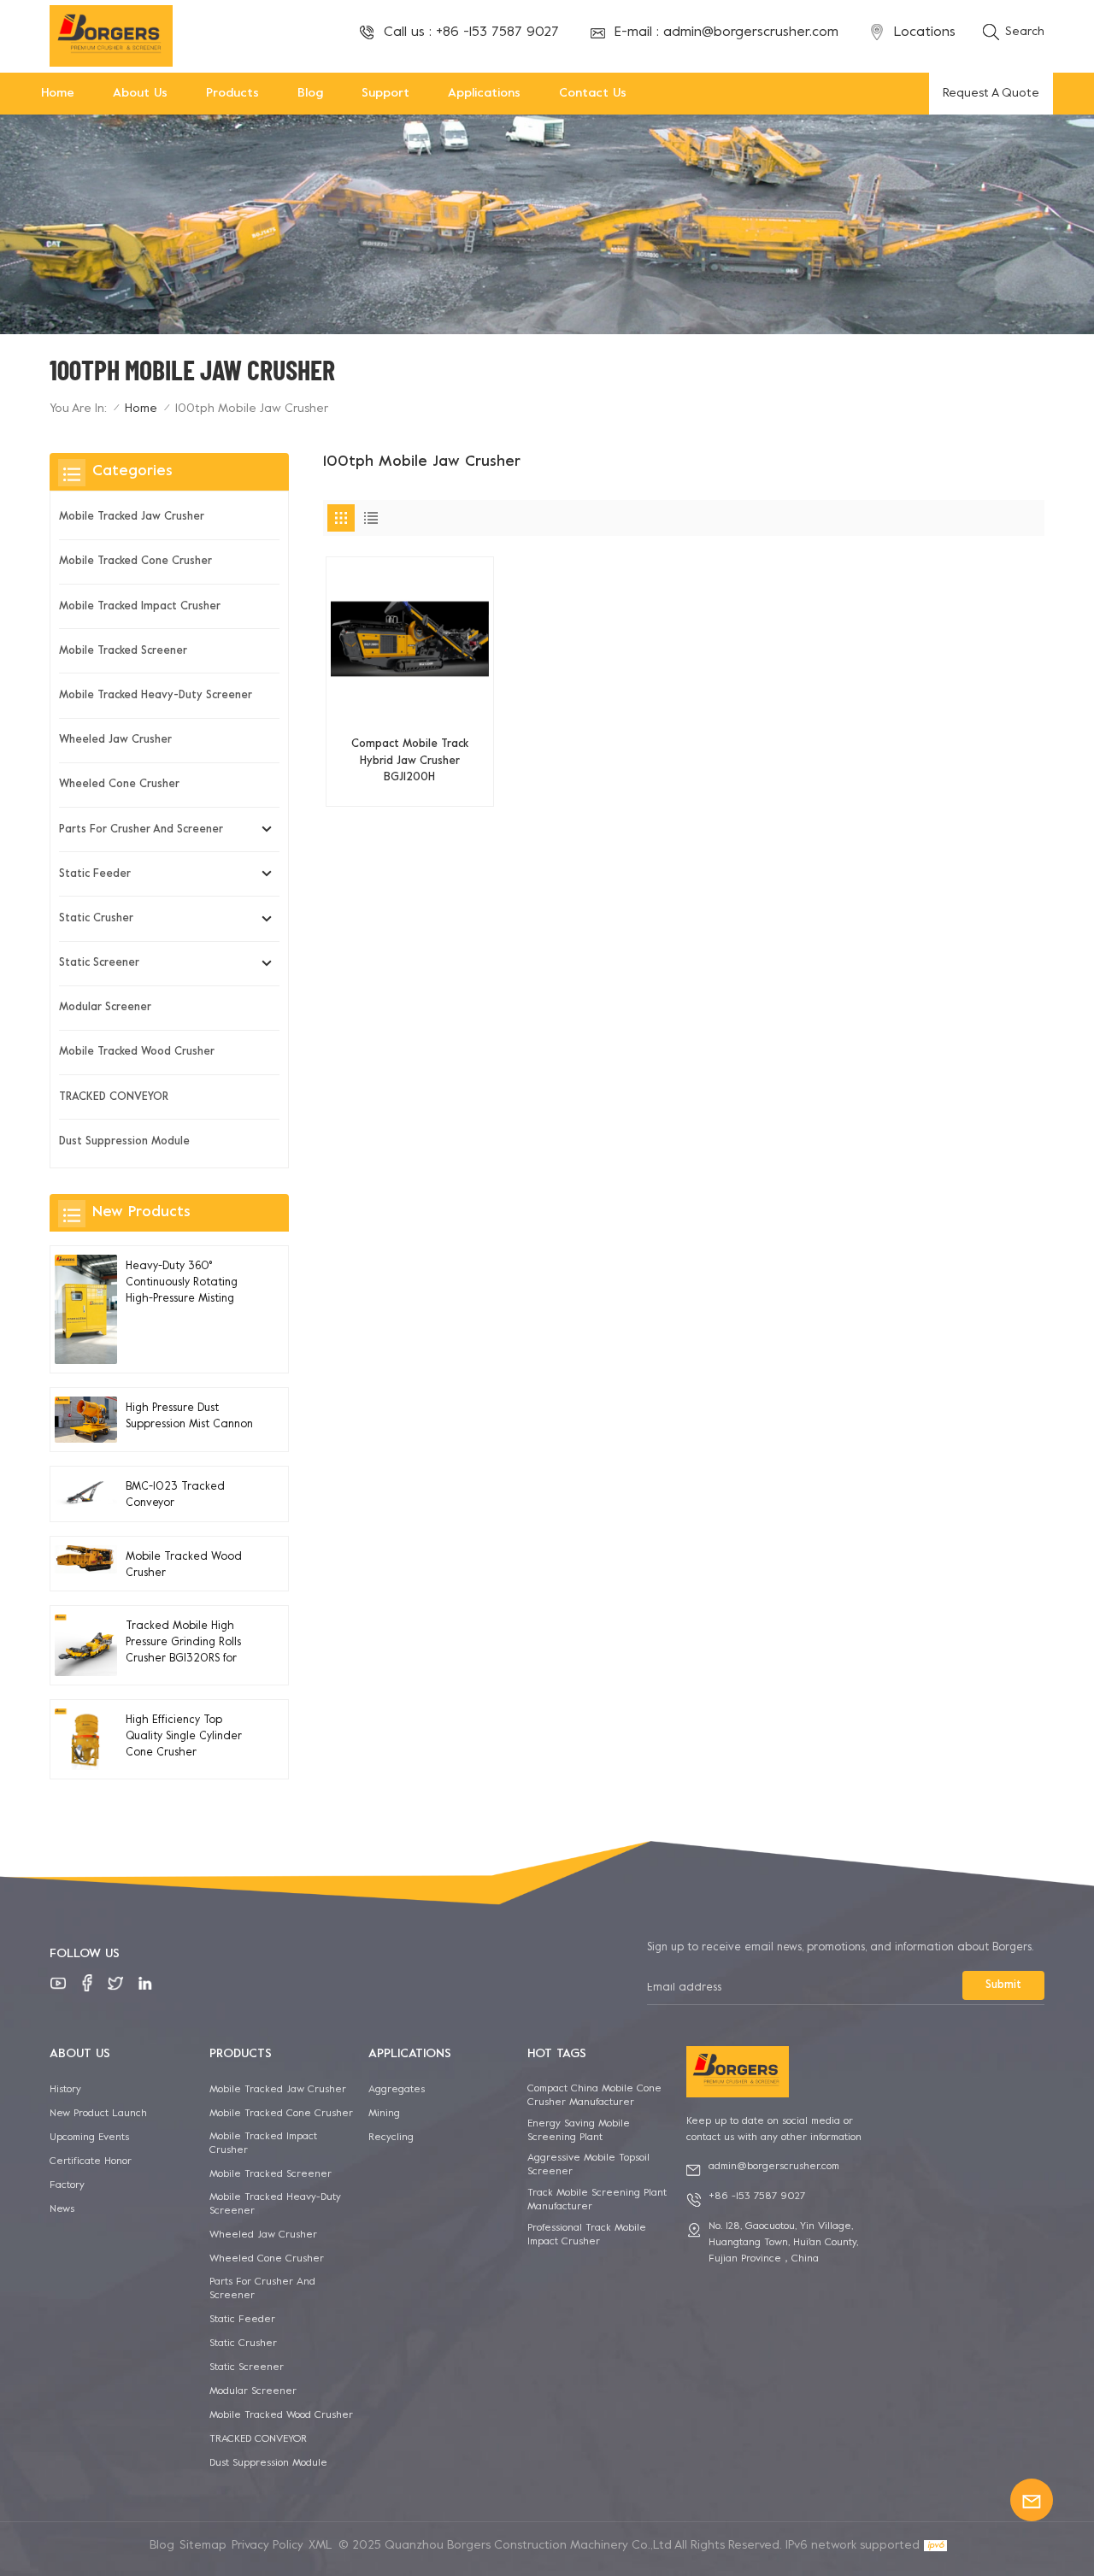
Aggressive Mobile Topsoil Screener (588, 2165)
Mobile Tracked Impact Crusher (140, 607)
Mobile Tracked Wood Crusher (137, 1052)
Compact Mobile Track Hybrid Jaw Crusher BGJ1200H (410, 761)
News (62, 2209)
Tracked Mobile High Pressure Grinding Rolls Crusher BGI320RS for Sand (183, 1645)
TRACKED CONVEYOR (114, 1097)
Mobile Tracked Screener (123, 651)
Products (232, 94)
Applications (484, 94)
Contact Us (593, 94)
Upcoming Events (89, 2138)
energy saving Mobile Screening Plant (579, 2131)
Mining (384, 2114)
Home (58, 94)
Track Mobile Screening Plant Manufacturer (597, 2200)
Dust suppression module (124, 1142)
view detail (410, 786)
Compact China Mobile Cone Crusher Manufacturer (594, 2096)
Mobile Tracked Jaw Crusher (132, 517)
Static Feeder (95, 874)
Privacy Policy (268, 2546)
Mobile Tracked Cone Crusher (135, 562)
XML (321, 2546)
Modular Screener (105, 1008)
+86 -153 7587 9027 (497, 32)
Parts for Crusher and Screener (141, 830)
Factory (67, 2185)
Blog (310, 94)
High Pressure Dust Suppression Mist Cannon (189, 1417)
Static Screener (99, 963)
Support (385, 94)
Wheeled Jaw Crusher (115, 740)
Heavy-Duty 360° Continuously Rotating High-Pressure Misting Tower (182, 1285)
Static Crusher (96, 919)
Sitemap (203, 2546)
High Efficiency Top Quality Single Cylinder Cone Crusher (184, 1737)
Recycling (391, 2138)
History (65, 2090)
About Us (140, 94)
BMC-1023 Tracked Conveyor (175, 1495)
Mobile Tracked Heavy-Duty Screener (156, 696)
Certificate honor (91, 2161)
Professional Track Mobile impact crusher (587, 2235)
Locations (925, 32)
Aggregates (397, 2090)
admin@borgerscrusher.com (751, 32)
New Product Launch (98, 2114)
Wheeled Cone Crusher (119, 785)
